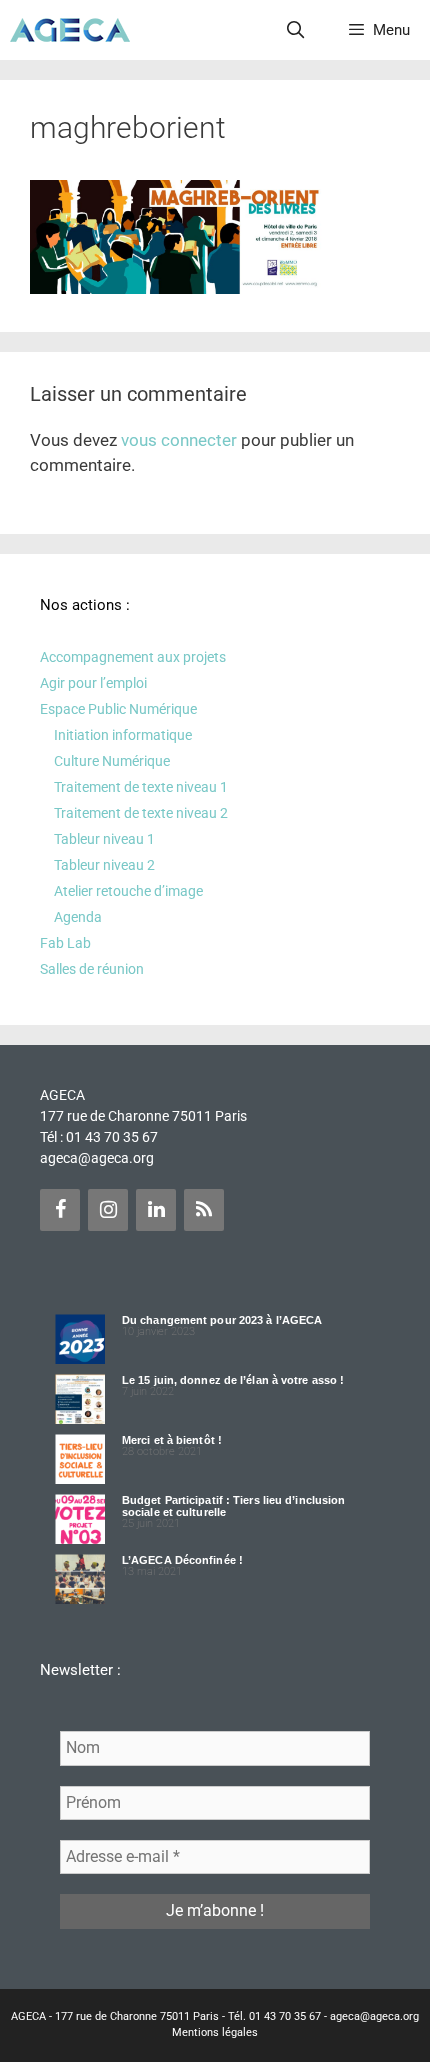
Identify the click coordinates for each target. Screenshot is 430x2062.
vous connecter (179, 440)
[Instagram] (108, 1210)
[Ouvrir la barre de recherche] (296, 30)
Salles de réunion (92, 969)
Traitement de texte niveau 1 (141, 787)
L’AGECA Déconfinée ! (182, 1560)
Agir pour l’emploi (93, 683)
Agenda (78, 917)
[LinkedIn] (156, 1210)
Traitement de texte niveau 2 (141, 813)
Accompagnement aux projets (133, 657)
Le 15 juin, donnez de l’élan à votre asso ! (233, 1380)
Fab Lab (65, 943)
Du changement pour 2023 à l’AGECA (222, 1320)
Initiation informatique (123, 735)
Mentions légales (215, 2032)
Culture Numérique (112, 761)
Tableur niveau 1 (104, 839)
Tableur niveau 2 (104, 865)
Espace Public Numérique (118, 709)
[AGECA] (70, 30)
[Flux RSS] (204, 1210)
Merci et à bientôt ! (172, 1440)
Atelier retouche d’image (128, 891)
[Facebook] (60, 1210)
